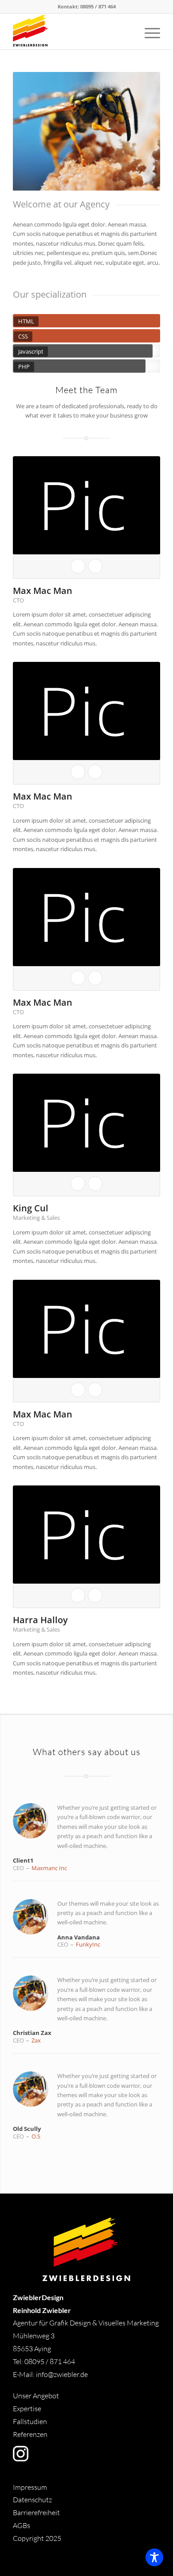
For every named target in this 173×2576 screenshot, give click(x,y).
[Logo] (72, 32)
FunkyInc (88, 1944)
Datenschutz (32, 2500)
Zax (36, 2040)
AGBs (22, 2525)
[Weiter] (140, 131)
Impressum (30, 2487)
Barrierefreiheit (36, 2512)
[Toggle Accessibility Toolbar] (154, 2557)
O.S (36, 2136)
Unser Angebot (36, 2396)
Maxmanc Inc (49, 1868)
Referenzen (30, 2434)
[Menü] (148, 32)
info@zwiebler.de (62, 2374)
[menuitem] (148, 32)
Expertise (27, 2409)
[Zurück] (33, 131)
